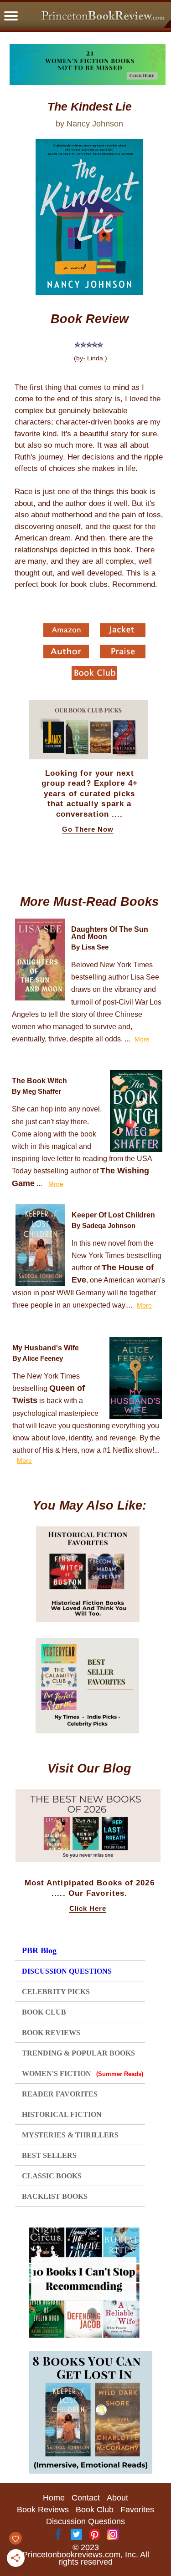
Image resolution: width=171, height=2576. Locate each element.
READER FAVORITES (60, 2094)
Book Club (95, 2510)
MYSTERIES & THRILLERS (70, 2135)
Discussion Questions (85, 2521)
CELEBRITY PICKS (56, 1992)
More (142, 1039)
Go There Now (88, 829)
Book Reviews (43, 2510)
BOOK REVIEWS (51, 2033)
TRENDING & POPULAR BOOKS (78, 2053)
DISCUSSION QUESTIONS (67, 1971)
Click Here (88, 1909)
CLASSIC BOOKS (52, 2176)
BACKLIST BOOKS (55, 2196)
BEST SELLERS (49, 2155)
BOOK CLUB (44, 2012)
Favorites (137, 2510)
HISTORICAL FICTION (62, 2114)
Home (54, 2498)
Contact (86, 2498)
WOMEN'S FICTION (82, 2073)
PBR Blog (39, 1950)
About (117, 2498)
